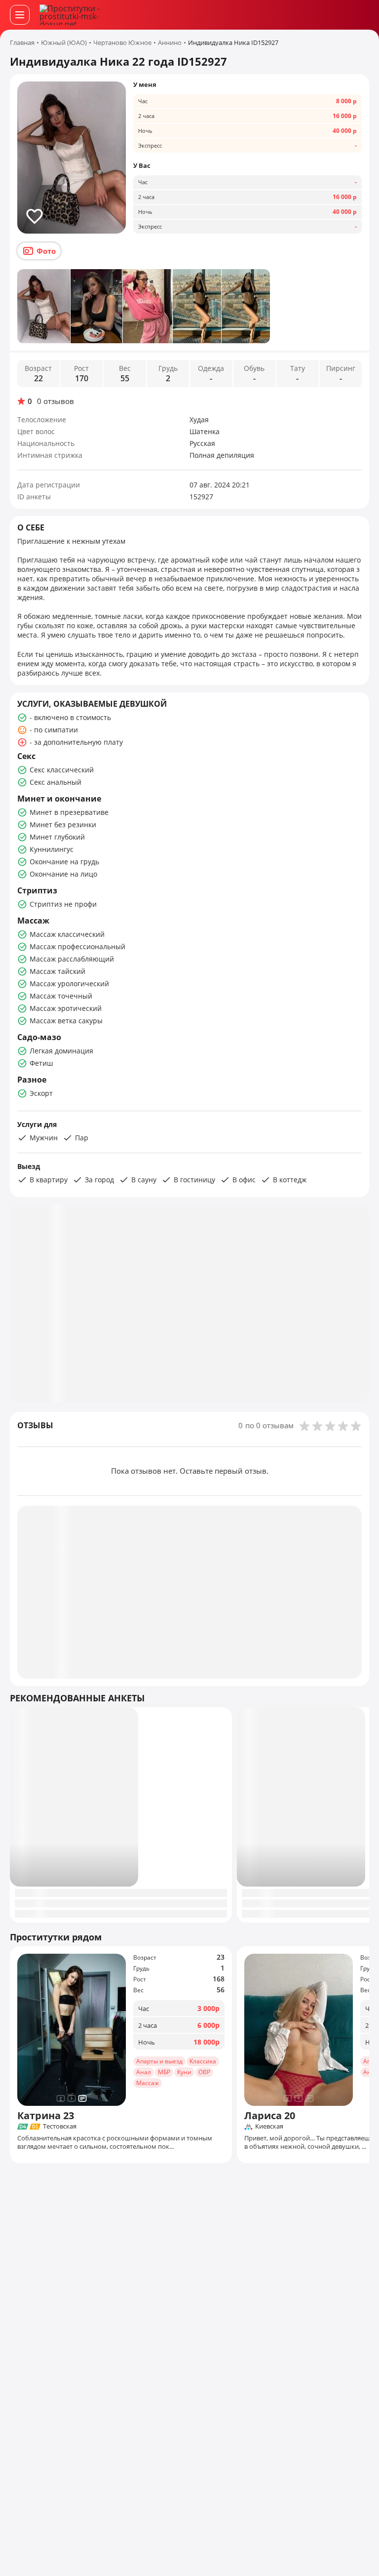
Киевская (269, 2127)
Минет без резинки (63, 825)
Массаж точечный (61, 996)
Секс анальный (56, 782)
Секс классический (62, 770)
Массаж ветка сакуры (66, 1021)
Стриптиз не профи (63, 904)
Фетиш (41, 1063)
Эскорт (41, 1093)
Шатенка (205, 431)
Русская (202, 443)
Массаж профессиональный (77, 946)
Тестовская (60, 2127)
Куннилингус (52, 849)
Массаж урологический (69, 984)
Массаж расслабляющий (72, 959)
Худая (199, 420)
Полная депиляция (222, 455)
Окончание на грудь (64, 862)
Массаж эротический (66, 1008)
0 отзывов (56, 401)
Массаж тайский (57, 971)
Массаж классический (67, 934)
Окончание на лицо (63, 874)
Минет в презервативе (69, 812)
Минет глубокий (57, 837)
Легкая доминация (61, 1051)
